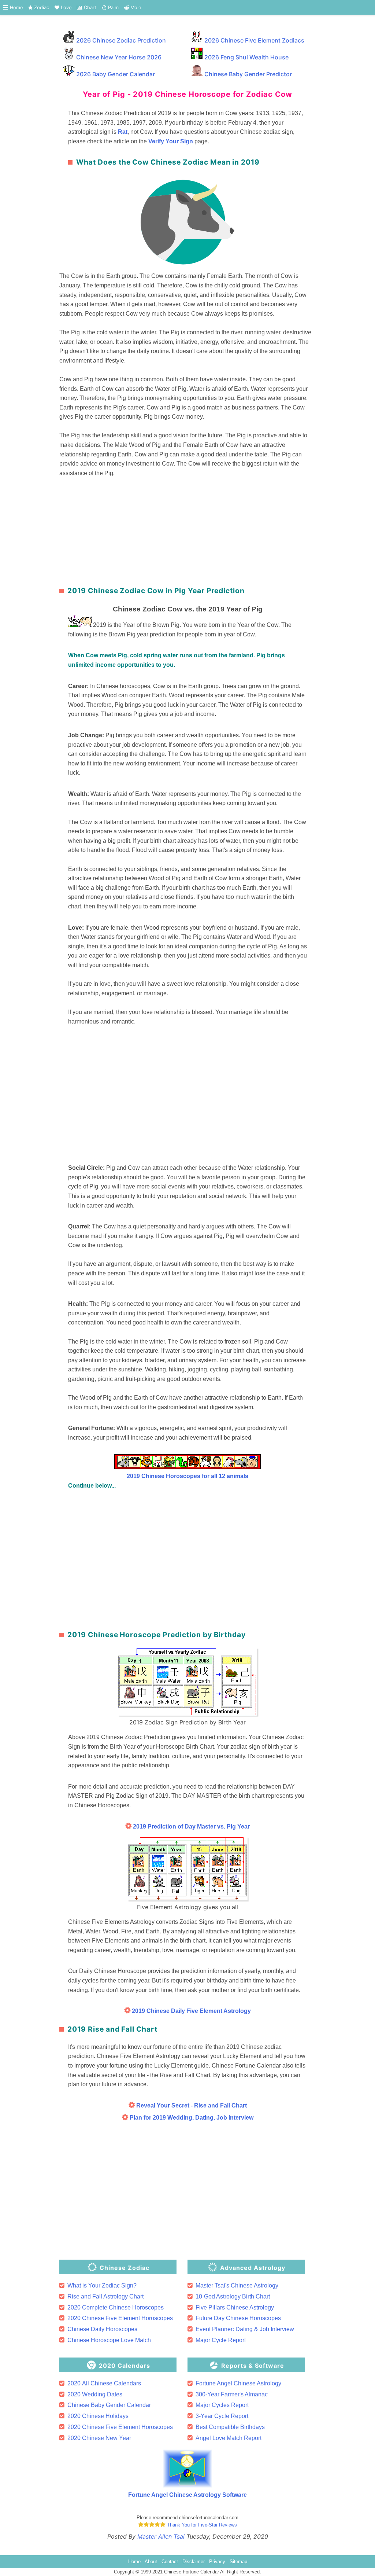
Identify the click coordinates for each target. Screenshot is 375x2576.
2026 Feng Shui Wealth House (246, 57)
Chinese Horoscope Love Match (109, 2340)
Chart (89, 8)
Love (65, 8)
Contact (170, 2562)
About (151, 2562)
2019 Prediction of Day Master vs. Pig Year (191, 1827)
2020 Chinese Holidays (98, 2416)
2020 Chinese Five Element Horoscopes (120, 2318)
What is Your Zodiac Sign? (102, 2285)
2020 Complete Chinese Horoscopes (116, 2307)
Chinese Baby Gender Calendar (109, 2405)
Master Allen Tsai (161, 2536)
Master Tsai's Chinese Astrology (237, 2285)
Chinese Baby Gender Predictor (248, 74)
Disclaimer (194, 2562)
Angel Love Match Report (229, 2438)
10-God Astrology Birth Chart (233, 2296)
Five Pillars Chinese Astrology (235, 2307)
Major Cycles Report (222, 2405)
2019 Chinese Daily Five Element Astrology (191, 2011)
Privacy (217, 2562)
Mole (135, 8)
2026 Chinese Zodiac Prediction (121, 40)
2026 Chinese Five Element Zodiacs (254, 40)
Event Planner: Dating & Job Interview (245, 2329)
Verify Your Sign (171, 141)
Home (16, 8)
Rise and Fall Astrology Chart (105, 2296)
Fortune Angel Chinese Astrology (238, 2383)
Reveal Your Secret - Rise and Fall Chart (191, 2105)
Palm (113, 8)
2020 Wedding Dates (95, 2394)
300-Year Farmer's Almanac (232, 2394)
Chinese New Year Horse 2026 (119, 57)
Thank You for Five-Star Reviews (201, 2525)
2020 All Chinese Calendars (104, 2383)
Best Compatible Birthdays (230, 2427)
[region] (187, 529)
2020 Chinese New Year (99, 2438)
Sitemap (238, 2562)
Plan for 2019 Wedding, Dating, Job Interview (191, 2118)
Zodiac (41, 8)
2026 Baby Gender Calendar (116, 74)
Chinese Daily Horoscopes (102, 2329)
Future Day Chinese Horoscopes (238, 2318)
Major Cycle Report (221, 2340)
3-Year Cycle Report (222, 2416)
